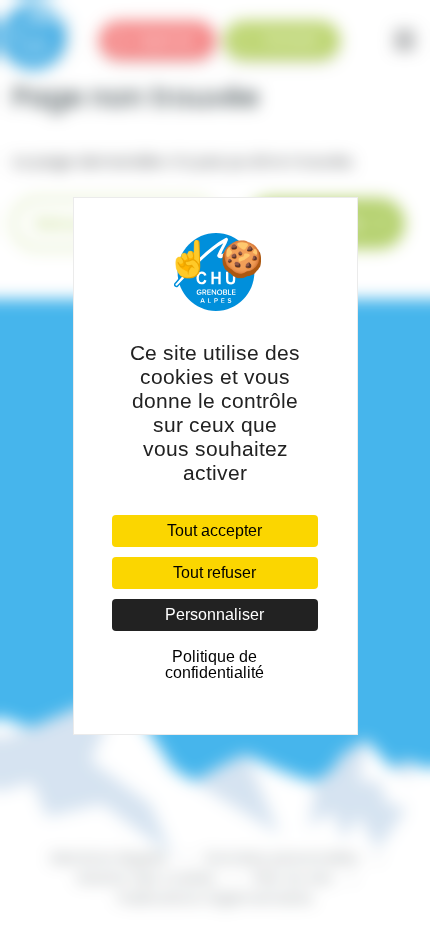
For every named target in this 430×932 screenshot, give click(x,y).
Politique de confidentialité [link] (214, 664)
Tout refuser (214, 572)
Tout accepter (214, 530)
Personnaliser (214, 614)
